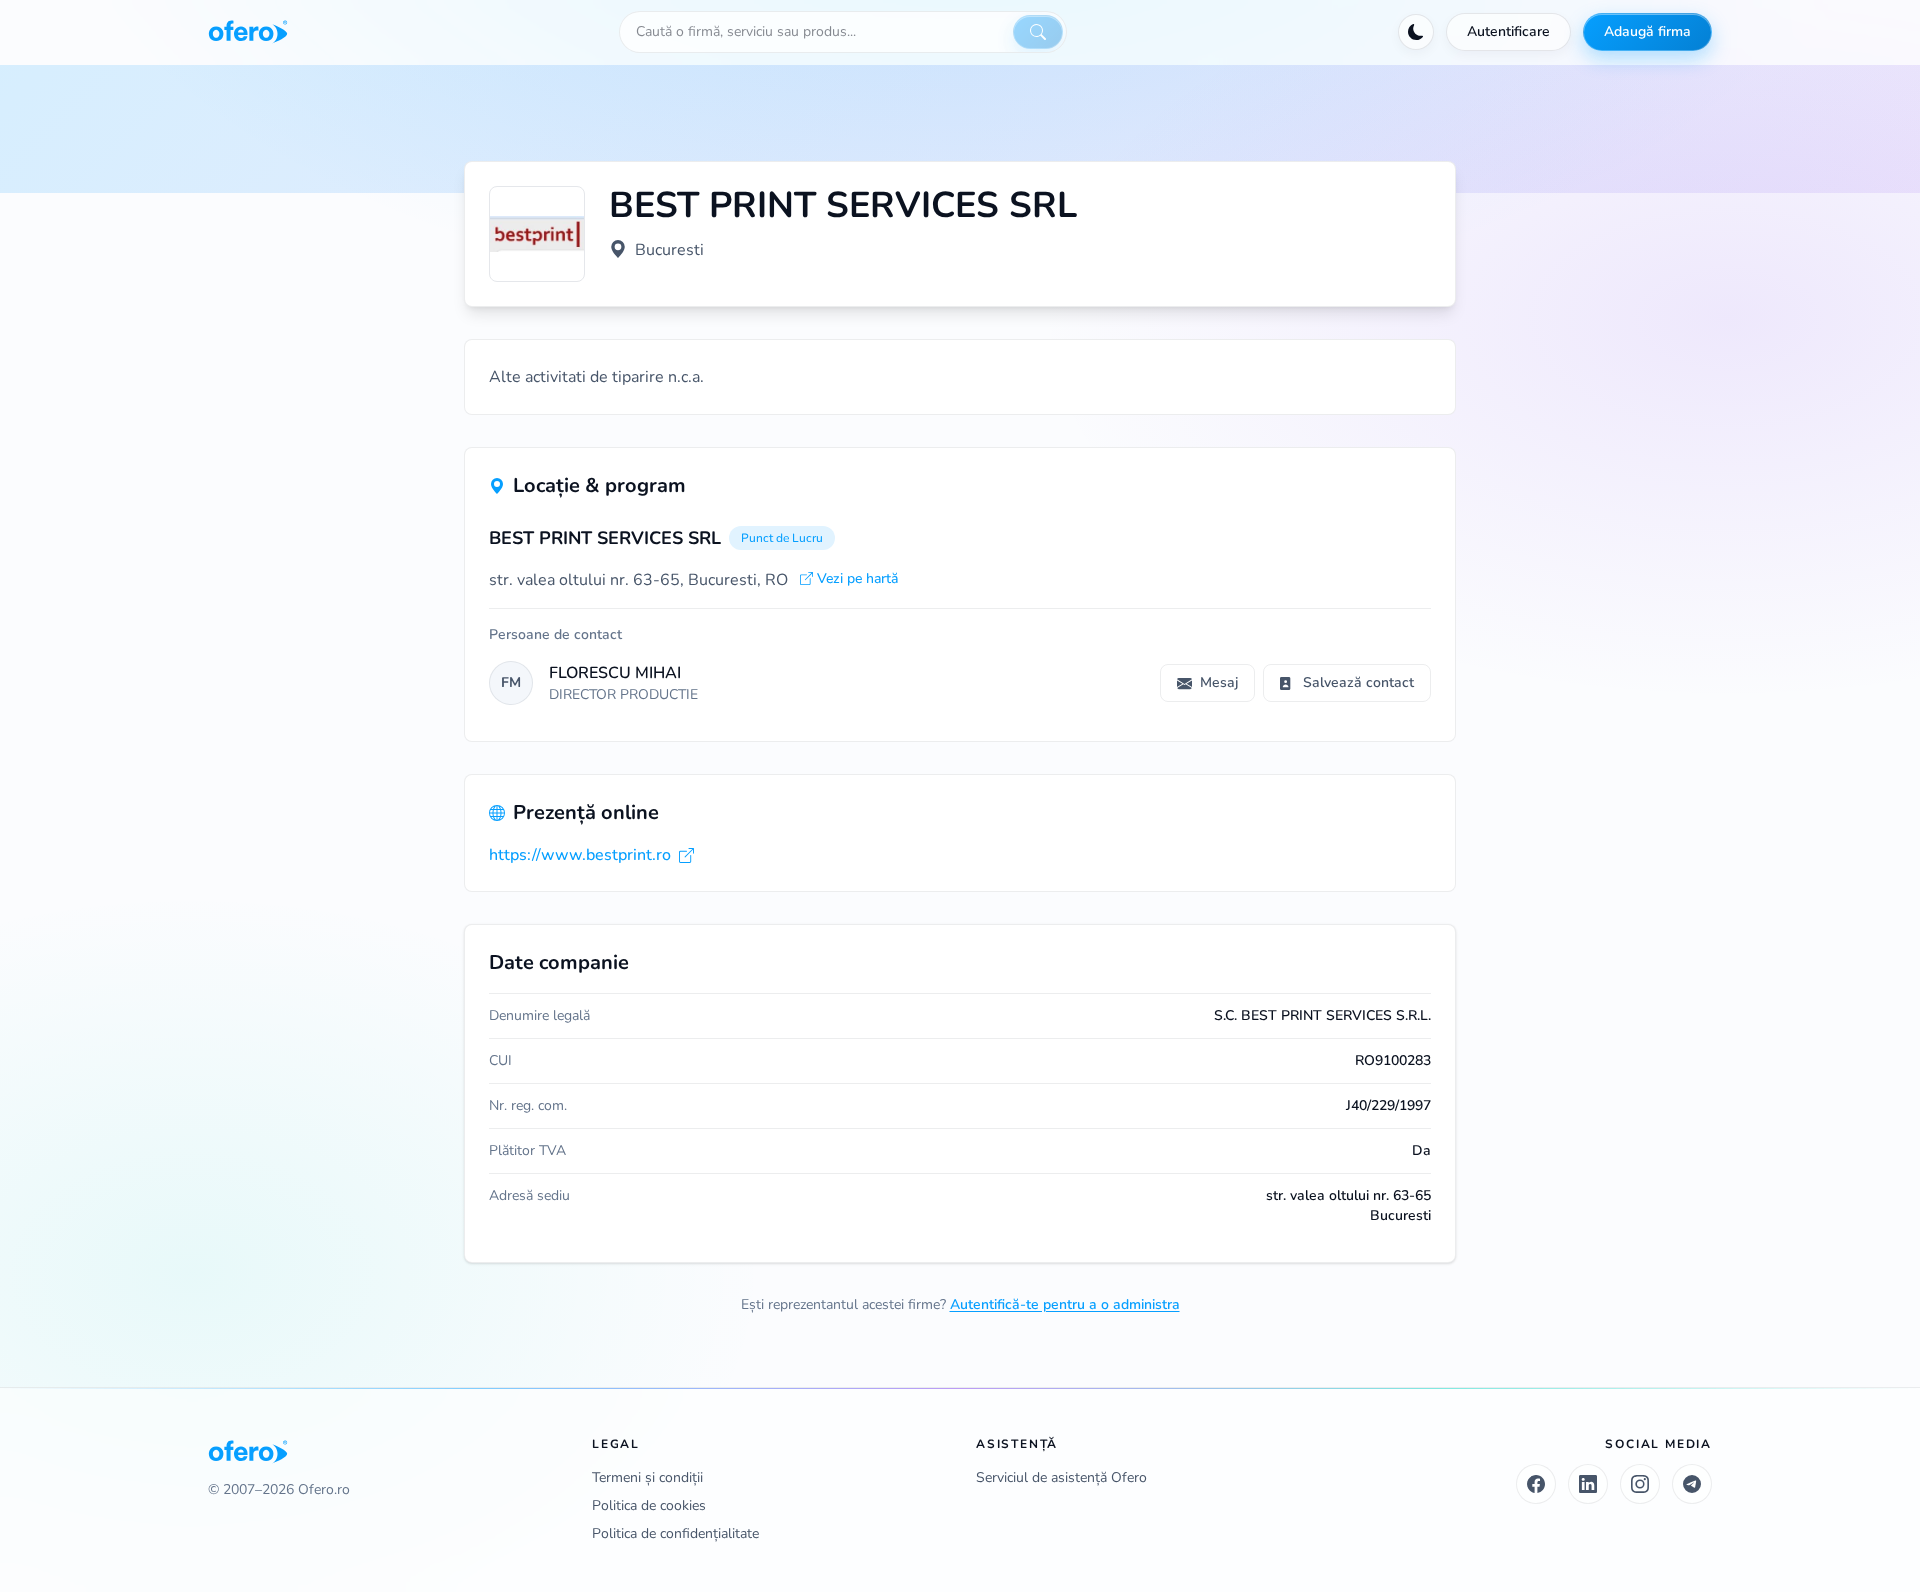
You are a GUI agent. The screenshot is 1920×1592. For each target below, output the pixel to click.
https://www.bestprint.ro (580, 855)
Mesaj (1219, 682)
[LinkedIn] (1588, 1484)
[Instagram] (1640, 1484)
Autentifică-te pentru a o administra (1065, 1304)
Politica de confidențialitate (675, 1533)
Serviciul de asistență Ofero (1061, 1477)
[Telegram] (1692, 1484)
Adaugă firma (1647, 31)
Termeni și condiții (647, 1477)
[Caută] (1038, 32)
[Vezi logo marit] (537, 234)
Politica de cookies (649, 1505)
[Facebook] (1536, 1484)
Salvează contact (1358, 682)
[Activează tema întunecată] (1416, 32)
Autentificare (1508, 31)
